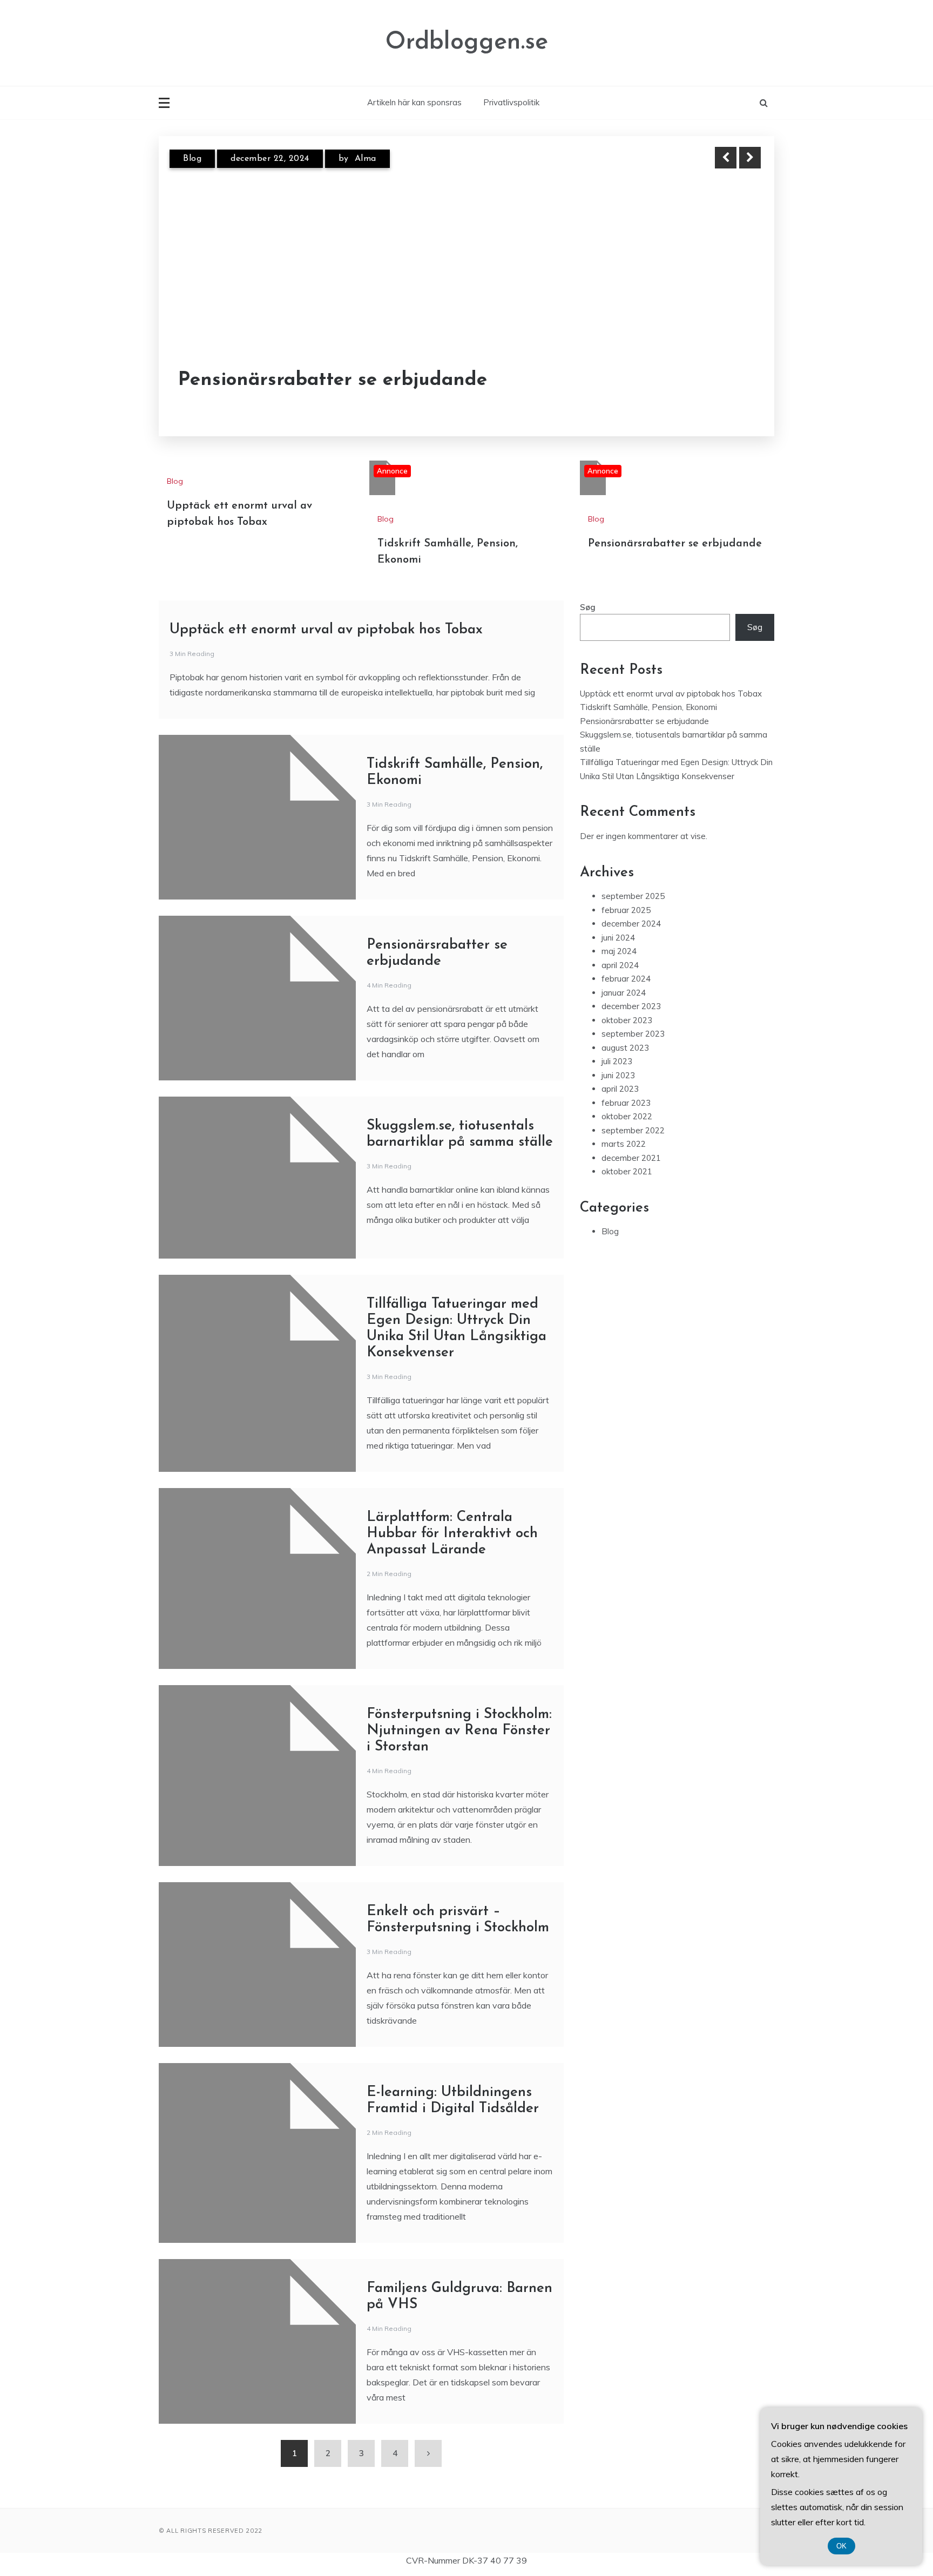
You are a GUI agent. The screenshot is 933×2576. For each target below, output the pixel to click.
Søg (588, 607)
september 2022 (633, 1130)
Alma (366, 159)
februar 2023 (626, 1103)
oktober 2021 (627, 1171)
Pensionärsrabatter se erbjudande (333, 380)
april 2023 (620, 1089)
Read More (730, 381)
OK (841, 2546)
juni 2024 (618, 938)
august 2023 (625, 1048)
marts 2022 (624, 1144)
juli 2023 (617, 1061)
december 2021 (631, 1158)
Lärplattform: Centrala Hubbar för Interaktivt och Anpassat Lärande (452, 1534)
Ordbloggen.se (467, 42)
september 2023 (633, 1034)
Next (750, 158)
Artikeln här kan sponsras (414, 102)
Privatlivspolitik (511, 102)
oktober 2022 (627, 1116)
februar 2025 (626, 910)
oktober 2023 (627, 1020)
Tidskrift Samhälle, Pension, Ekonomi (648, 707)
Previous (726, 158)
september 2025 (633, 896)
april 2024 (620, 965)
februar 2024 (626, 979)
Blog (192, 159)
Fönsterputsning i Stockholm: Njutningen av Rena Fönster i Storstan (459, 1731)
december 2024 (631, 924)
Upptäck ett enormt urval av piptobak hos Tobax (326, 630)
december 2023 (631, 1006)
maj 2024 (619, 951)
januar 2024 (624, 993)
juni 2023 (618, 1075)
